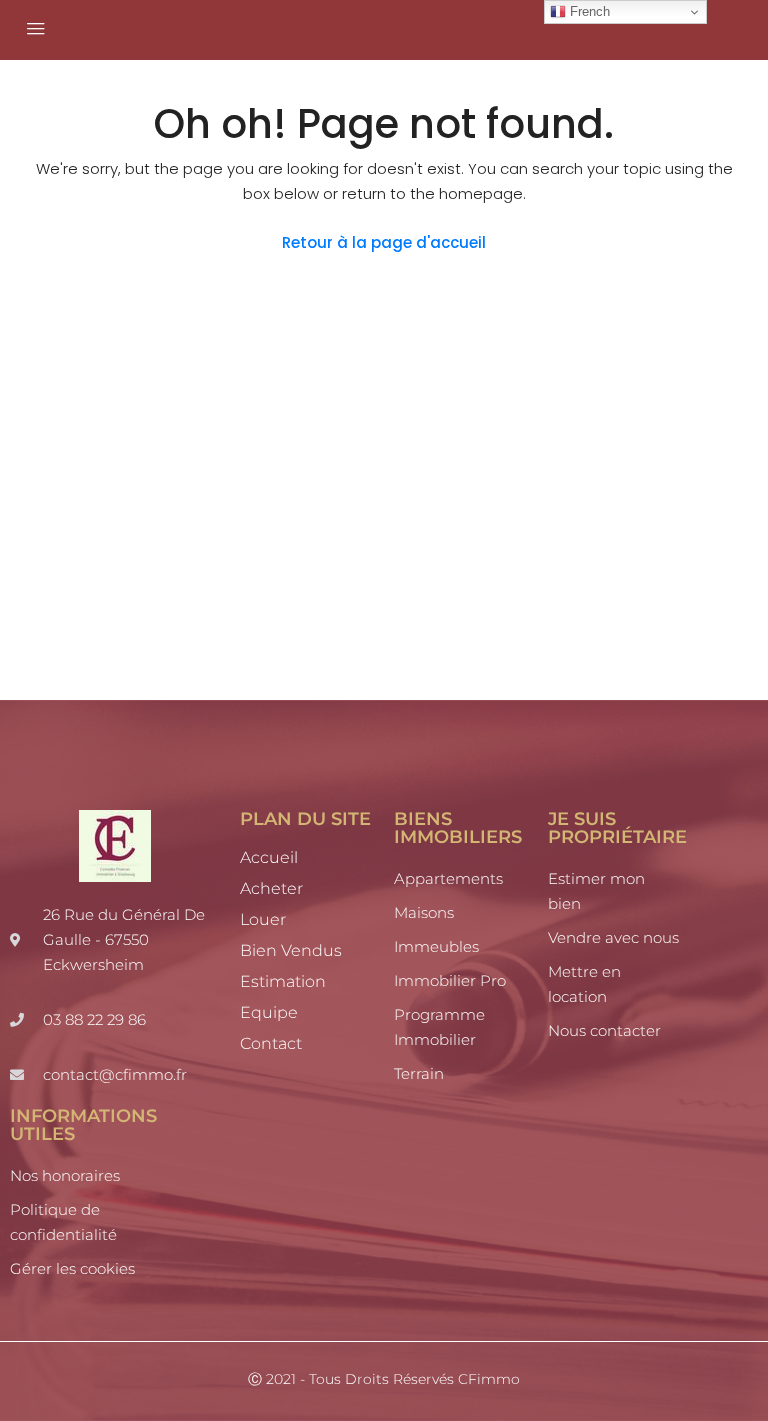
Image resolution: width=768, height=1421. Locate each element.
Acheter (271, 888)
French (588, 11)
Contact (271, 1043)
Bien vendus (291, 950)
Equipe (269, 1012)
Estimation (283, 981)
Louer (263, 919)
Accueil (269, 857)
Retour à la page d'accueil (384, 242)
